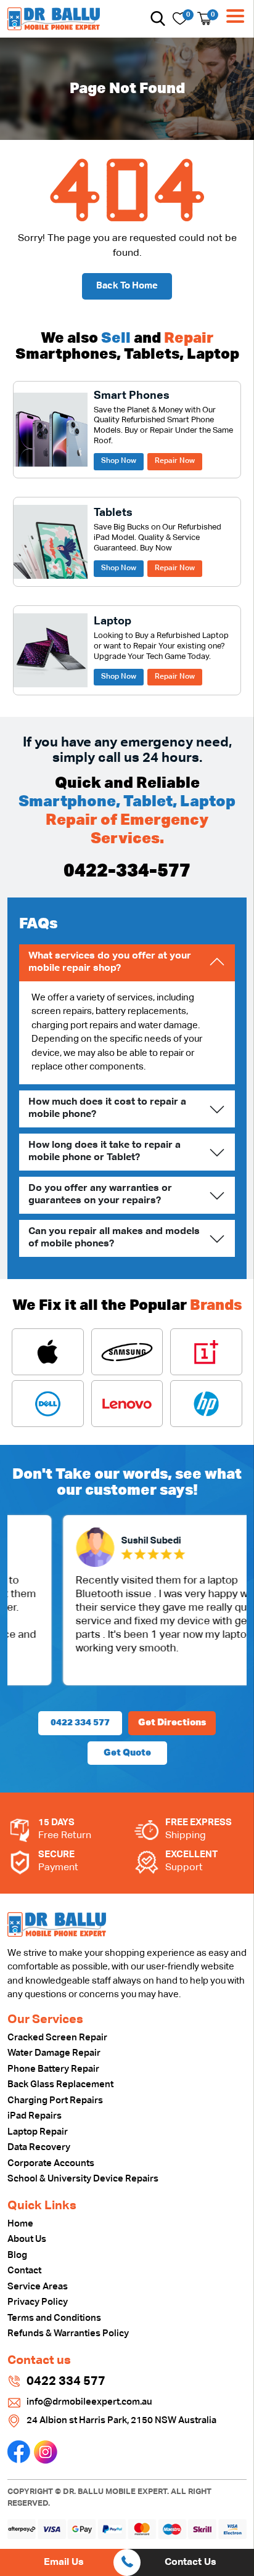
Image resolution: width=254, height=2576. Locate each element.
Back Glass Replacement (60, 2084)
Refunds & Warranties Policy (68, 2333)
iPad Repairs (35, 2116)
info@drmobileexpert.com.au (89, 2402)
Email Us (64, 2562)
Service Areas (38, 2287)
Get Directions (172, 1723)
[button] (158, 18)
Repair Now (175, 461)
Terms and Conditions (54, 2318)
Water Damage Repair (54, 2053)
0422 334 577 (80, 1723)
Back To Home (127, 286)
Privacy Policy (38, 2302)
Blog (17, 2255)
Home (20, 2224)
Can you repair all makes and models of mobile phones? (114, 1237)
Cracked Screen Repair (57, 2038)
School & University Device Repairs (83, 2179)
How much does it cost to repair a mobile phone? (107, 1108)
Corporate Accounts (51, 2163)
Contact (24, 2271)
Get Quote (127, 1753)
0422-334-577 (127, 872)
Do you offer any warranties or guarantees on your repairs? (100, 1194)
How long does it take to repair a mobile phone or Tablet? (104, 1151)
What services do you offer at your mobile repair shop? (110, 962)
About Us (27, 2239)
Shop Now (119, 461)
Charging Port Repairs (55, 2100)
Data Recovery (39, 2147)
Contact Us (190, 2562)
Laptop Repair (38, 2132)
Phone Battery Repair (53, 2069)
